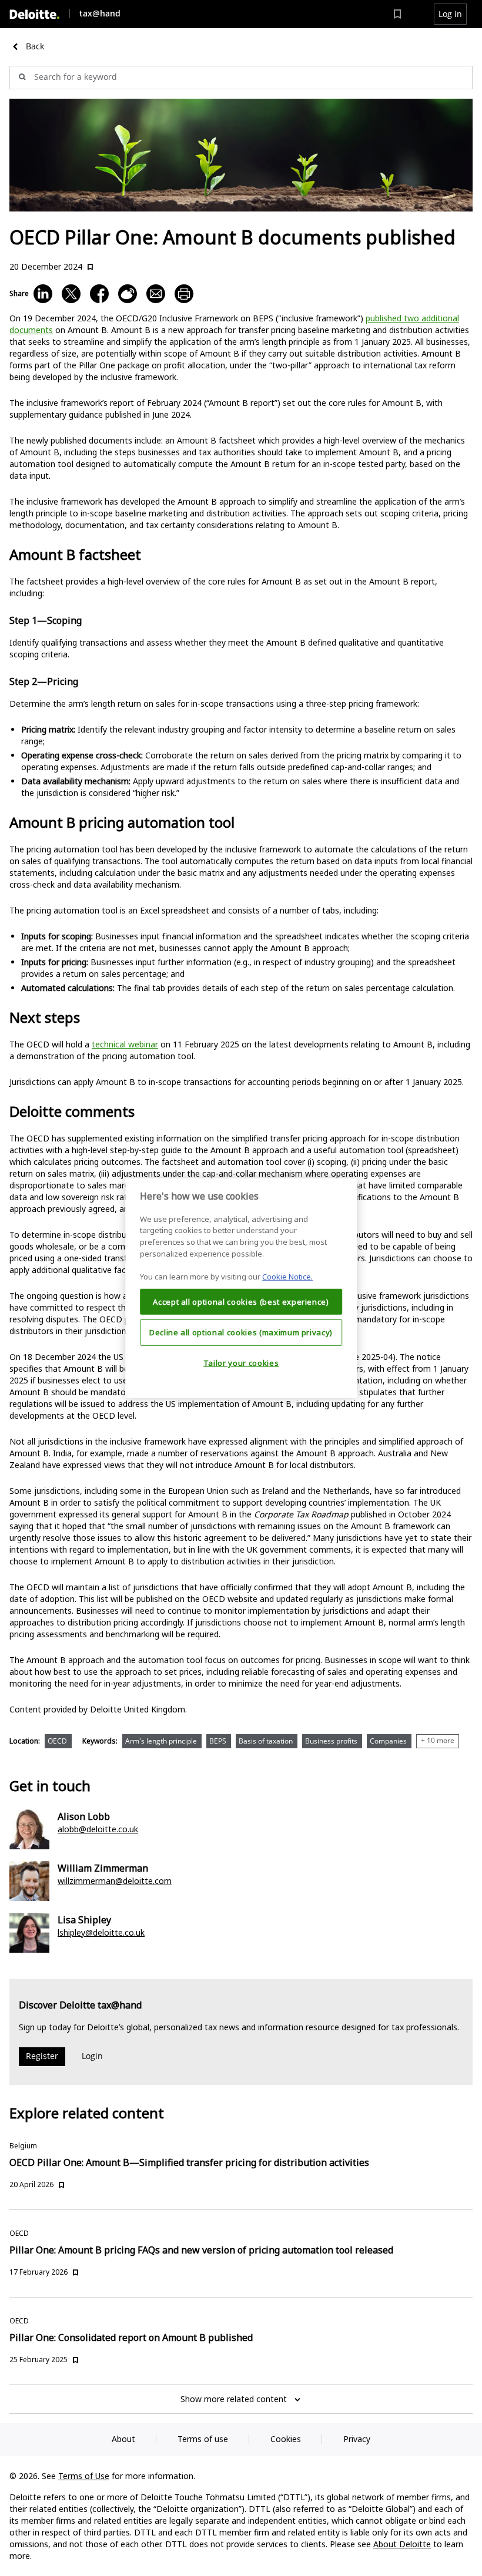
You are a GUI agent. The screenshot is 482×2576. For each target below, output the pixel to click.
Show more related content (234, 2399)
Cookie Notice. (287, 1277)
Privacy (357, 2439)
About (123, 2439)
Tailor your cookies (241, 1363)
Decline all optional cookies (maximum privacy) (241, 1332)
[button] (450, 14)
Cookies (286, 2439)
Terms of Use (84, 2476)
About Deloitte (402, 2544)
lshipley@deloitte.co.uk (101, 1932)
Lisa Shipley (84, 1920)
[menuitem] (397, 14)
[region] (241, 1288)
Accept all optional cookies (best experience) (241, 1301)
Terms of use (203, 2439)
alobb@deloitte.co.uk (98, 1829)
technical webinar (125, 1044)
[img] (35, 14)
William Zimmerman (103, 1868)
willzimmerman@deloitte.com (115, 1881)
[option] (61, 1744)
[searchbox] (241, 78)
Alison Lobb (84, 1816)
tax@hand (100, 13)
